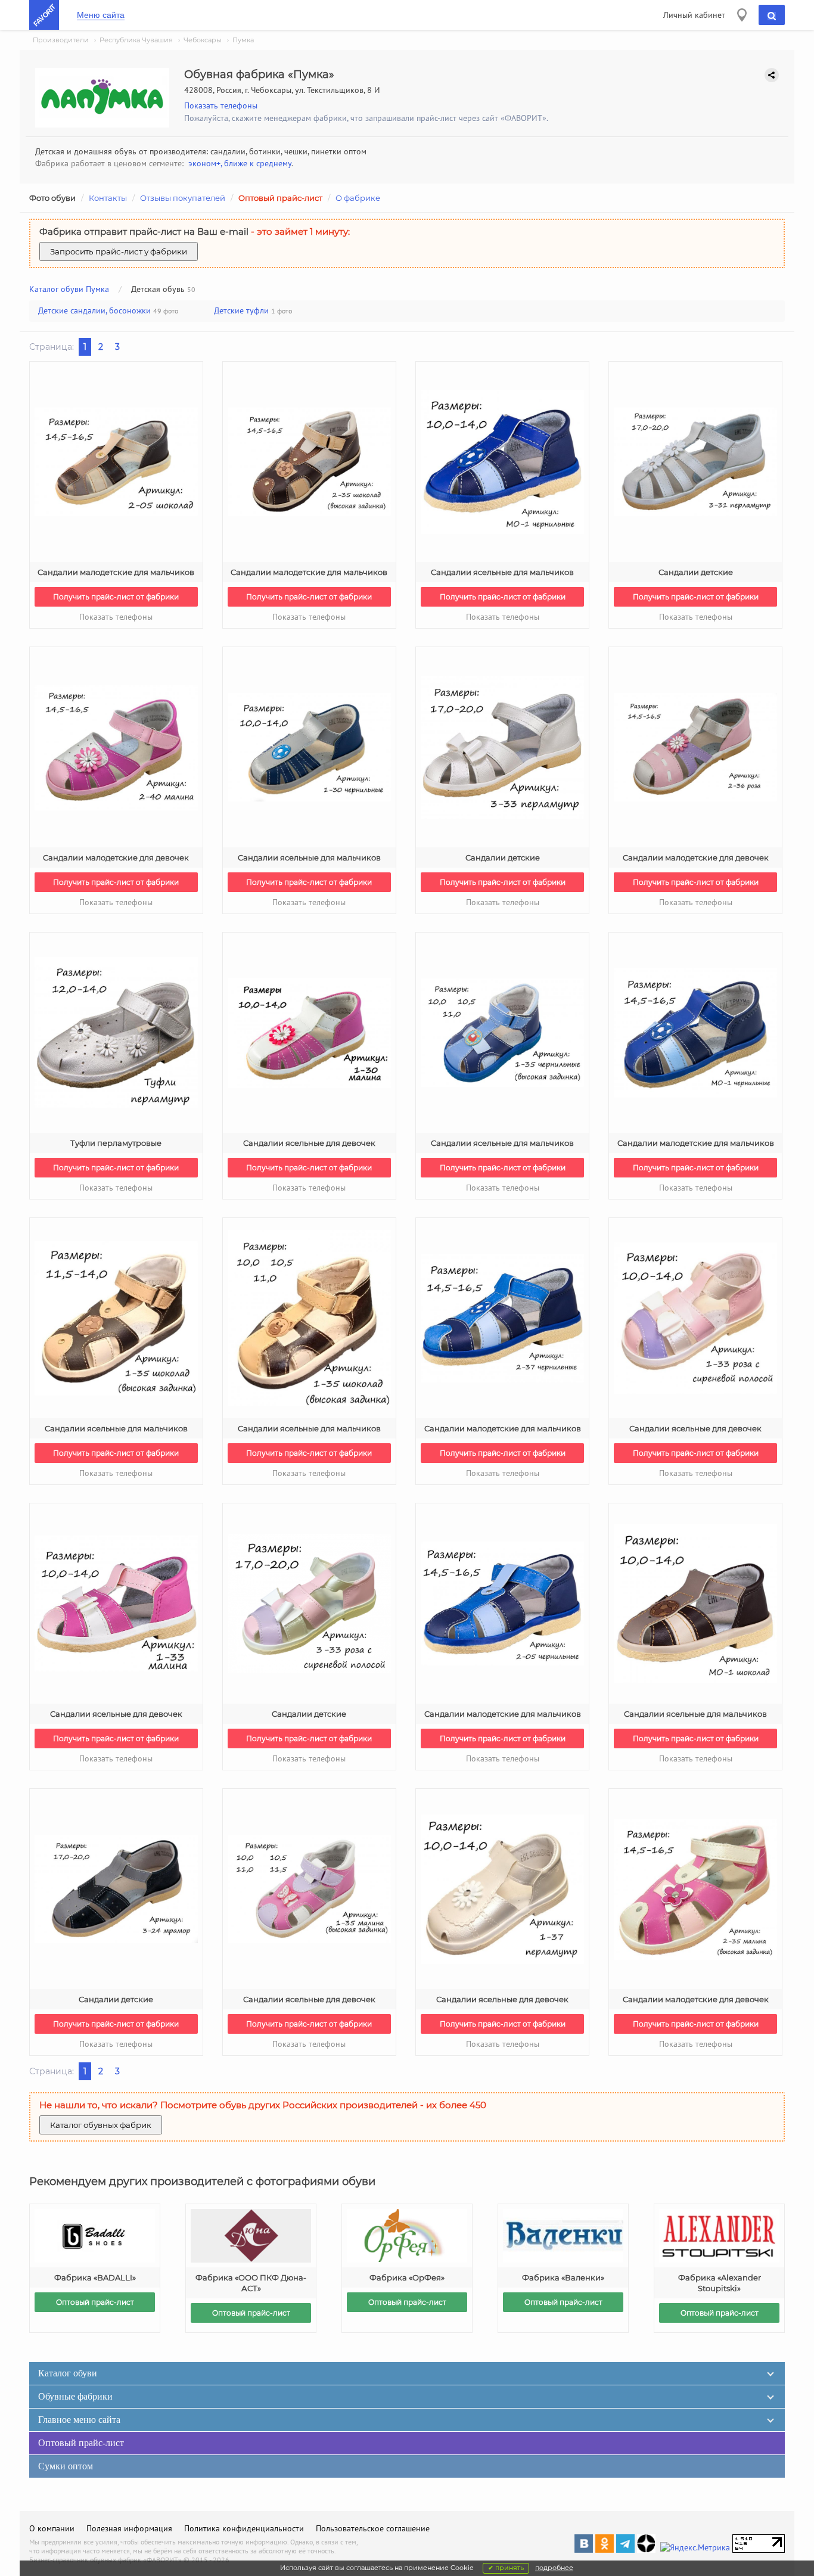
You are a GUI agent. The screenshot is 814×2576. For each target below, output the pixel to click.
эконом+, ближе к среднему (240, 163)
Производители (61, 40)
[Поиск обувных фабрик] (772, 15)
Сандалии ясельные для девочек (309, 1143)
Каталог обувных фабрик (101, 2125)
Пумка (243, 40)
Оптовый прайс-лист (280, 198)
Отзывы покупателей (183, 198)
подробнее (554, 2568)
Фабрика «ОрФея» (407, 2277)
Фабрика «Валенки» (563, 2277)
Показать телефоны (221, 105)
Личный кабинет (694, 15)
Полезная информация (129, 2528)
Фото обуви (52, 198)
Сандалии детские (696, 572)
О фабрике (358, 198)
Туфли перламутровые (116, 1143)
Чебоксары (203, 40)
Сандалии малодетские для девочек (116, 857)
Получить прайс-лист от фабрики (116, 597)
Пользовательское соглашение (373, 2528)
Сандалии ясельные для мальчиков (502, 572)
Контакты (108, 198)
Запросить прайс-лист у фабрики (119, 251)
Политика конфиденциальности (244, 2528)
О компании (52, 2528)
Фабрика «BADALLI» (95, 2277)
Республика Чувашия (136, 40)
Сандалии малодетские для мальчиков (116, 572)
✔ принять (506, 2568)
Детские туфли (241, 310)
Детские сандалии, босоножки (94, 310)
